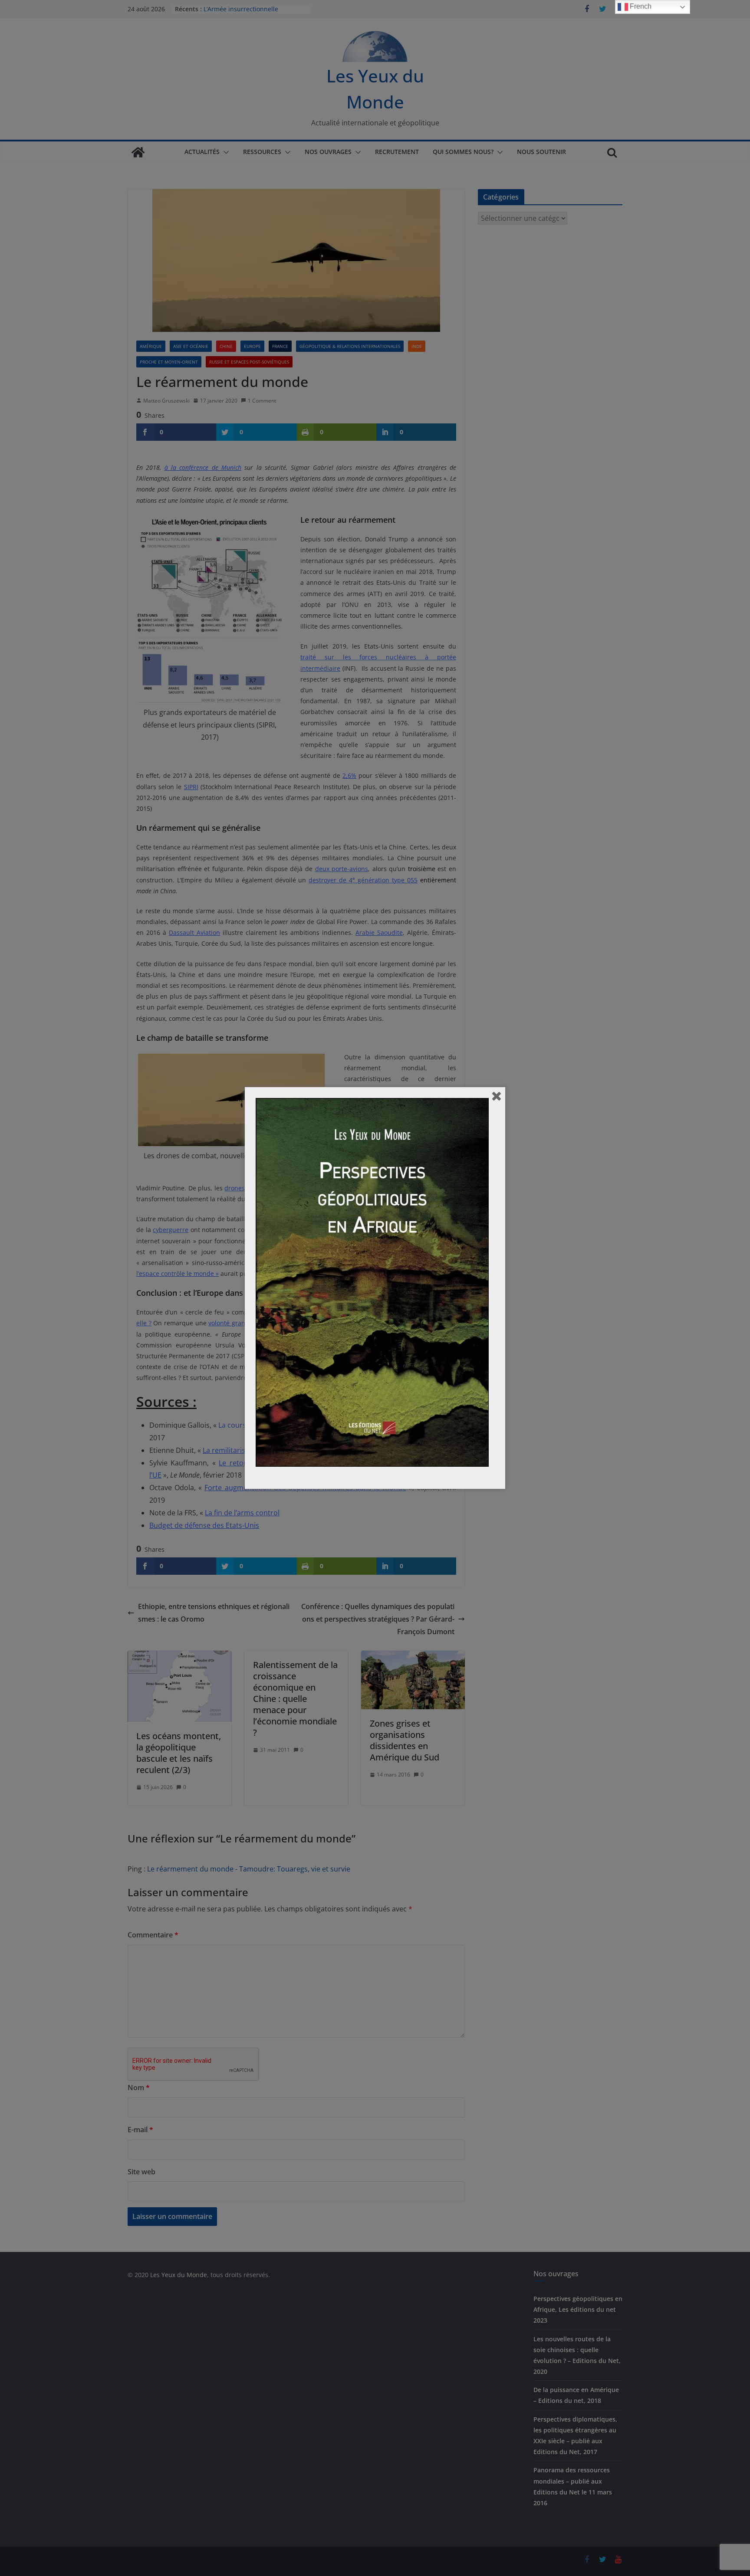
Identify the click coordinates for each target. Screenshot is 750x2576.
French (640, 6)
